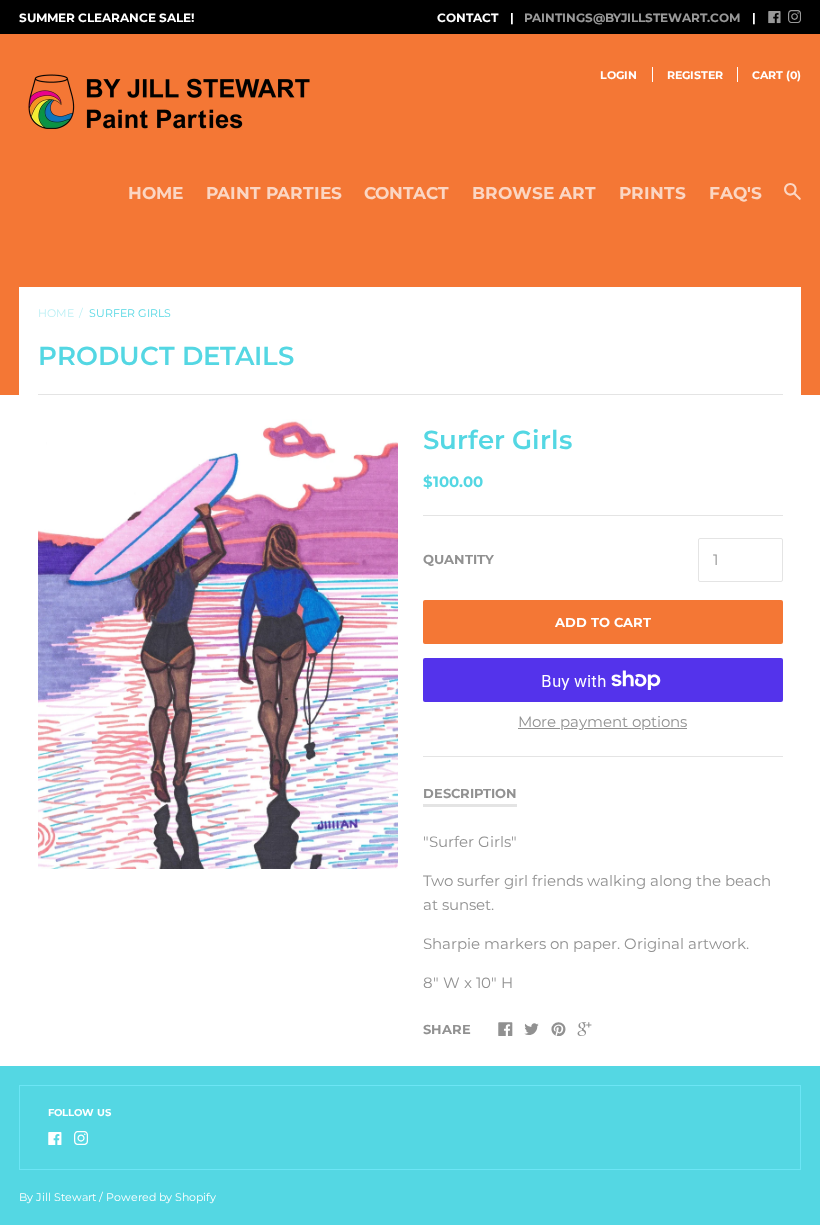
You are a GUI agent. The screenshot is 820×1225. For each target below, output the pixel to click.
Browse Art (534, 193)
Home (155, 193)
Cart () (776, 75)
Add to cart (603, 622)
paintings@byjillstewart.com (632, 17)
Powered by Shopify (161, 1197)
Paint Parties (274, 193)
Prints (652, 193)
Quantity (458, 559)
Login (618, 75)
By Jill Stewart (57, 1197)
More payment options (602, 721)
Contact (406, 193)
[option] (218, 644)
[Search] (792, 201)
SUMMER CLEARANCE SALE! (106, 17)
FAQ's (735, 193)
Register (695, 75)
